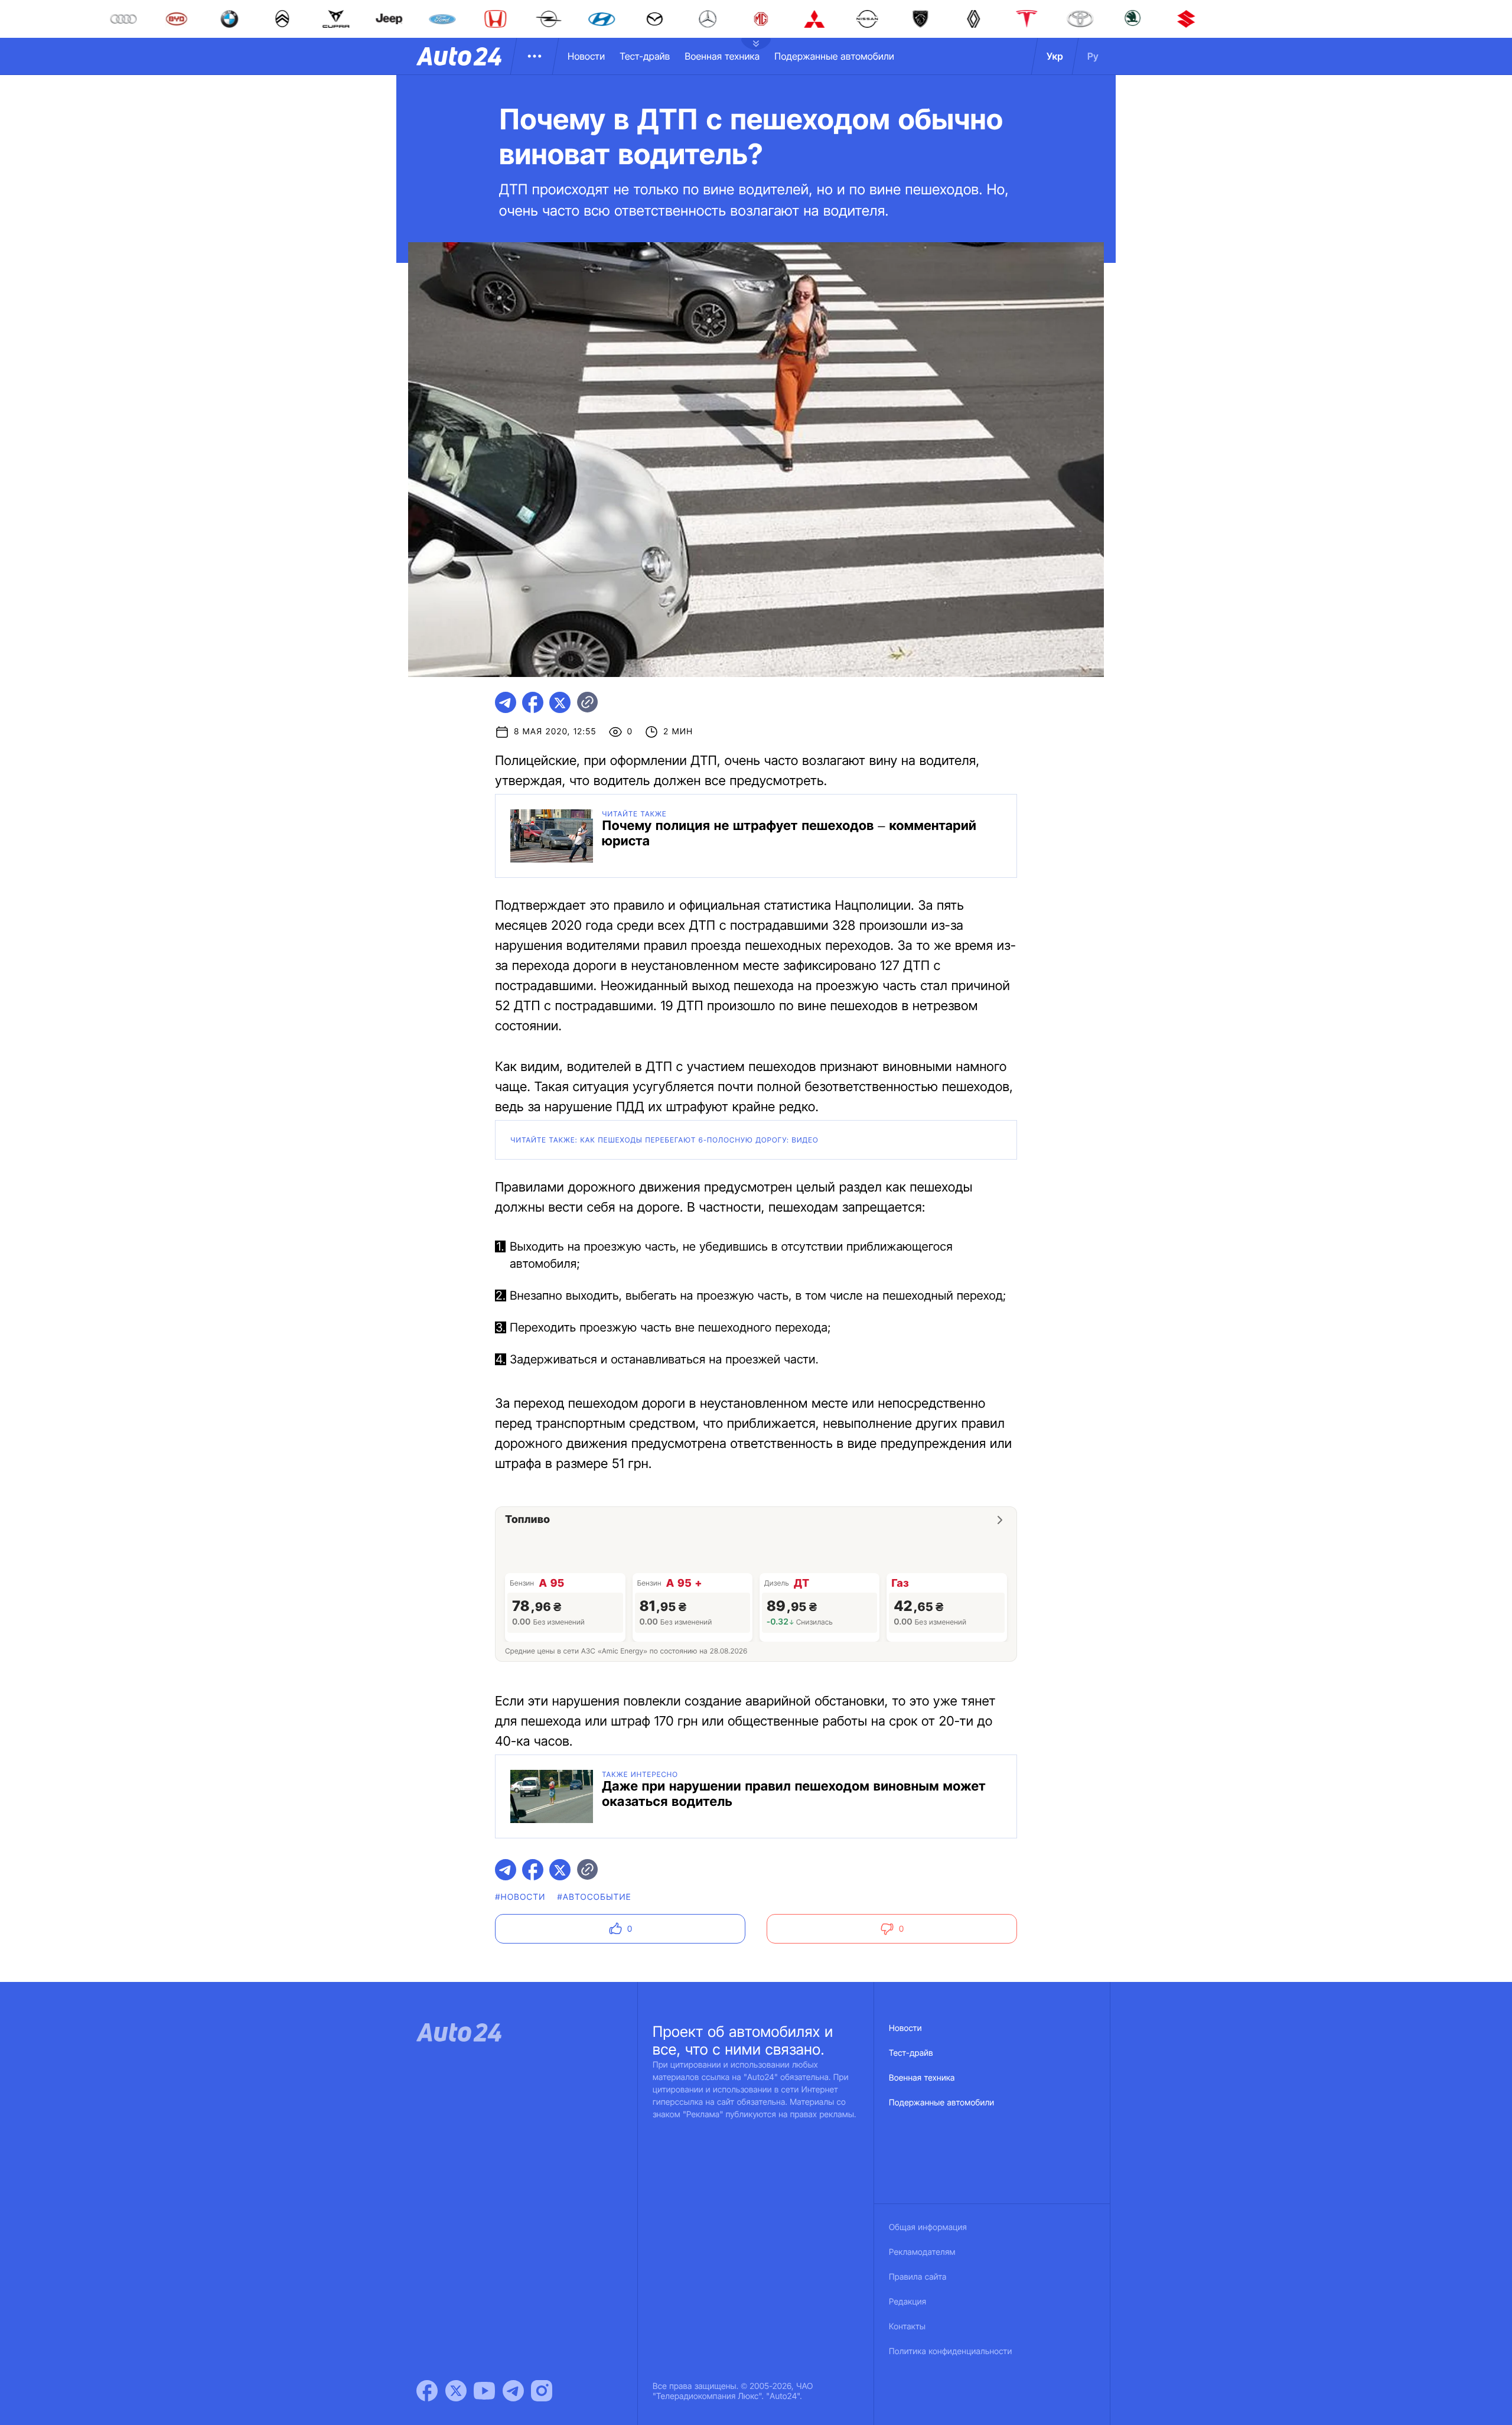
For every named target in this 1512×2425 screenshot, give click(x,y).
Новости (586, 56)
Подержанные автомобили (834, 56)
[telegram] (506, 702)
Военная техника (722, 56)
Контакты (907, 2327)
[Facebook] (427, 2391)
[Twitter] (456, 2391)
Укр (1055, 56)
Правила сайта (918, 2277)
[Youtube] (484, 2391)
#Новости (520, 1897)
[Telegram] (513, 2391)
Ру (1093, 56)
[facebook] (533, 702)
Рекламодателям (922, 2252)
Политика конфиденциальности (950, 2351)
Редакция (907, 2302)
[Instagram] (542, 2391)
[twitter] (560, 702)
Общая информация (928, 2227)
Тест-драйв (645, 56)
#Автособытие (594, 1897)
